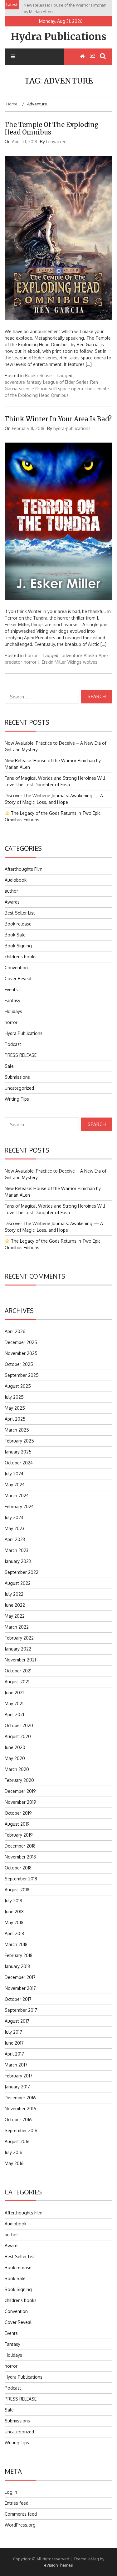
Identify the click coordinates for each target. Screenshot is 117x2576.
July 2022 (14, 1594)
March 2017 (16, 2065)
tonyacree (56, 142)
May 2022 (15, 1616)
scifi (53, 389)
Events (11, 989)
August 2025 (18, 1386)
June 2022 (15, 1605)
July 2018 (13, 1901)
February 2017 (19, 2076)
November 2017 (20, 1988)
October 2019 (18, 1813)
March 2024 (17, 1496)
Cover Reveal (18, 979)
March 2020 (17, 1769)
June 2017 (14, 2043)
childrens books (21, 957)
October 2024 (19, 1463)
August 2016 (17, 2141)
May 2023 (15, 1528)
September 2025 (22, 1375)
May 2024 (15, 1485)
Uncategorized (19, 1088)
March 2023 (17, 1550)
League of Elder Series (66, 382)
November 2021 (20, 1660)
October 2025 (19, 1364)
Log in (11, 2492)
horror (31, 655)
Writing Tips (17, 1099)
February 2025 (19, 1441)
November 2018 (20, 1857)
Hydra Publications (59, 37)
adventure (15, 382)
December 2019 (20, 1791)
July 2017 (13, 2032)
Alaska (90, 655)
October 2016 (18, 2120)
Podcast (13, 1044)
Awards (12, 902)
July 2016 (14, 2152)
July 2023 (14, 1517)
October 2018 (18, 1868)
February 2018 (19, 1955)
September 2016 (21, 2130)
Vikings (74, 662)
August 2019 (17, 1824)
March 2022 (17, 1627)
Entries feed (17, 2503)
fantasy (34, 382)
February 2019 (19, 1835)
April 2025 (15, 1419)
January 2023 (18, 1561)
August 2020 (18, 1736)
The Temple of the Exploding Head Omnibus (52, 128)
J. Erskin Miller (52, 662)
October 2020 (19, 1725)
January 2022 (18, 1649)
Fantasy (12, 1000)
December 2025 (21, 1342)
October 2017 (18, 1999)
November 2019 (20, 1802)
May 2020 (15, 1758)
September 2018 (21, 1879)
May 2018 (14, 1922)
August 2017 (17, 2021)
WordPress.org (20, 2525)
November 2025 (21, 1353)
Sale (9, 1066)
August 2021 (17, 1682)
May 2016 (14, 2163)
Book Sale (15, 935)
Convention (16, 968)
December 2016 (20, 2098)
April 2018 (14, 1933)
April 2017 (14, 2054)
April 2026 (15, 1331)
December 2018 (20, 1846)
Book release (38, 375)
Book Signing (18, 946)
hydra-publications (72, 428)
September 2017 (21, 2010)
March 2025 (17, 1430)
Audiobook (16, 880)
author (11, 891)
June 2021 (14, 1693)
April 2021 (14, 1714)
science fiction (33, 389)
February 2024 (19, 1506)
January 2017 (17, 2087)
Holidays (13, 1011)
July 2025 (14, 1397)
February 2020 (19, 1780)
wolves (90, 662)
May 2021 (14, 1704)
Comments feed (21, 2514)
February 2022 (19, 1638)
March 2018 (16, 1944)
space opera (71, 389)
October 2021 (18, 1671)
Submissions (17, 1077)
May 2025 (15, 1408)
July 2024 (14, 1474)
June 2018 (14, 1912)
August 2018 (17, 1890)
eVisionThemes (58, 2565)
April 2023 (15, 1539)
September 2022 (22, 1572)
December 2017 (20, 1977)
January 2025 (18, 1452)
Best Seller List (20, 913)
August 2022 (18, 1583)
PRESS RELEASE (21, 1055)
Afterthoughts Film (24, 869)
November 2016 (20, 2109)
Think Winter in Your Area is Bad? (58, 419)
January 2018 (17, 1966)
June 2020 (15, 1747)
